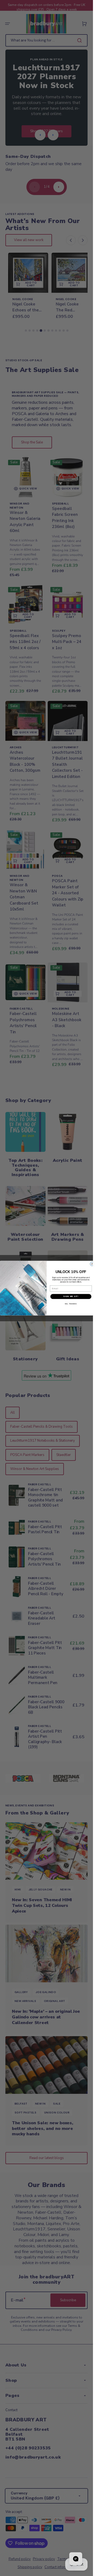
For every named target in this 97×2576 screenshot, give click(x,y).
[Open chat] (76, 2559)
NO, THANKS (71, 1304)
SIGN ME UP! (71, 1296)
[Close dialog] (92, 1264)
